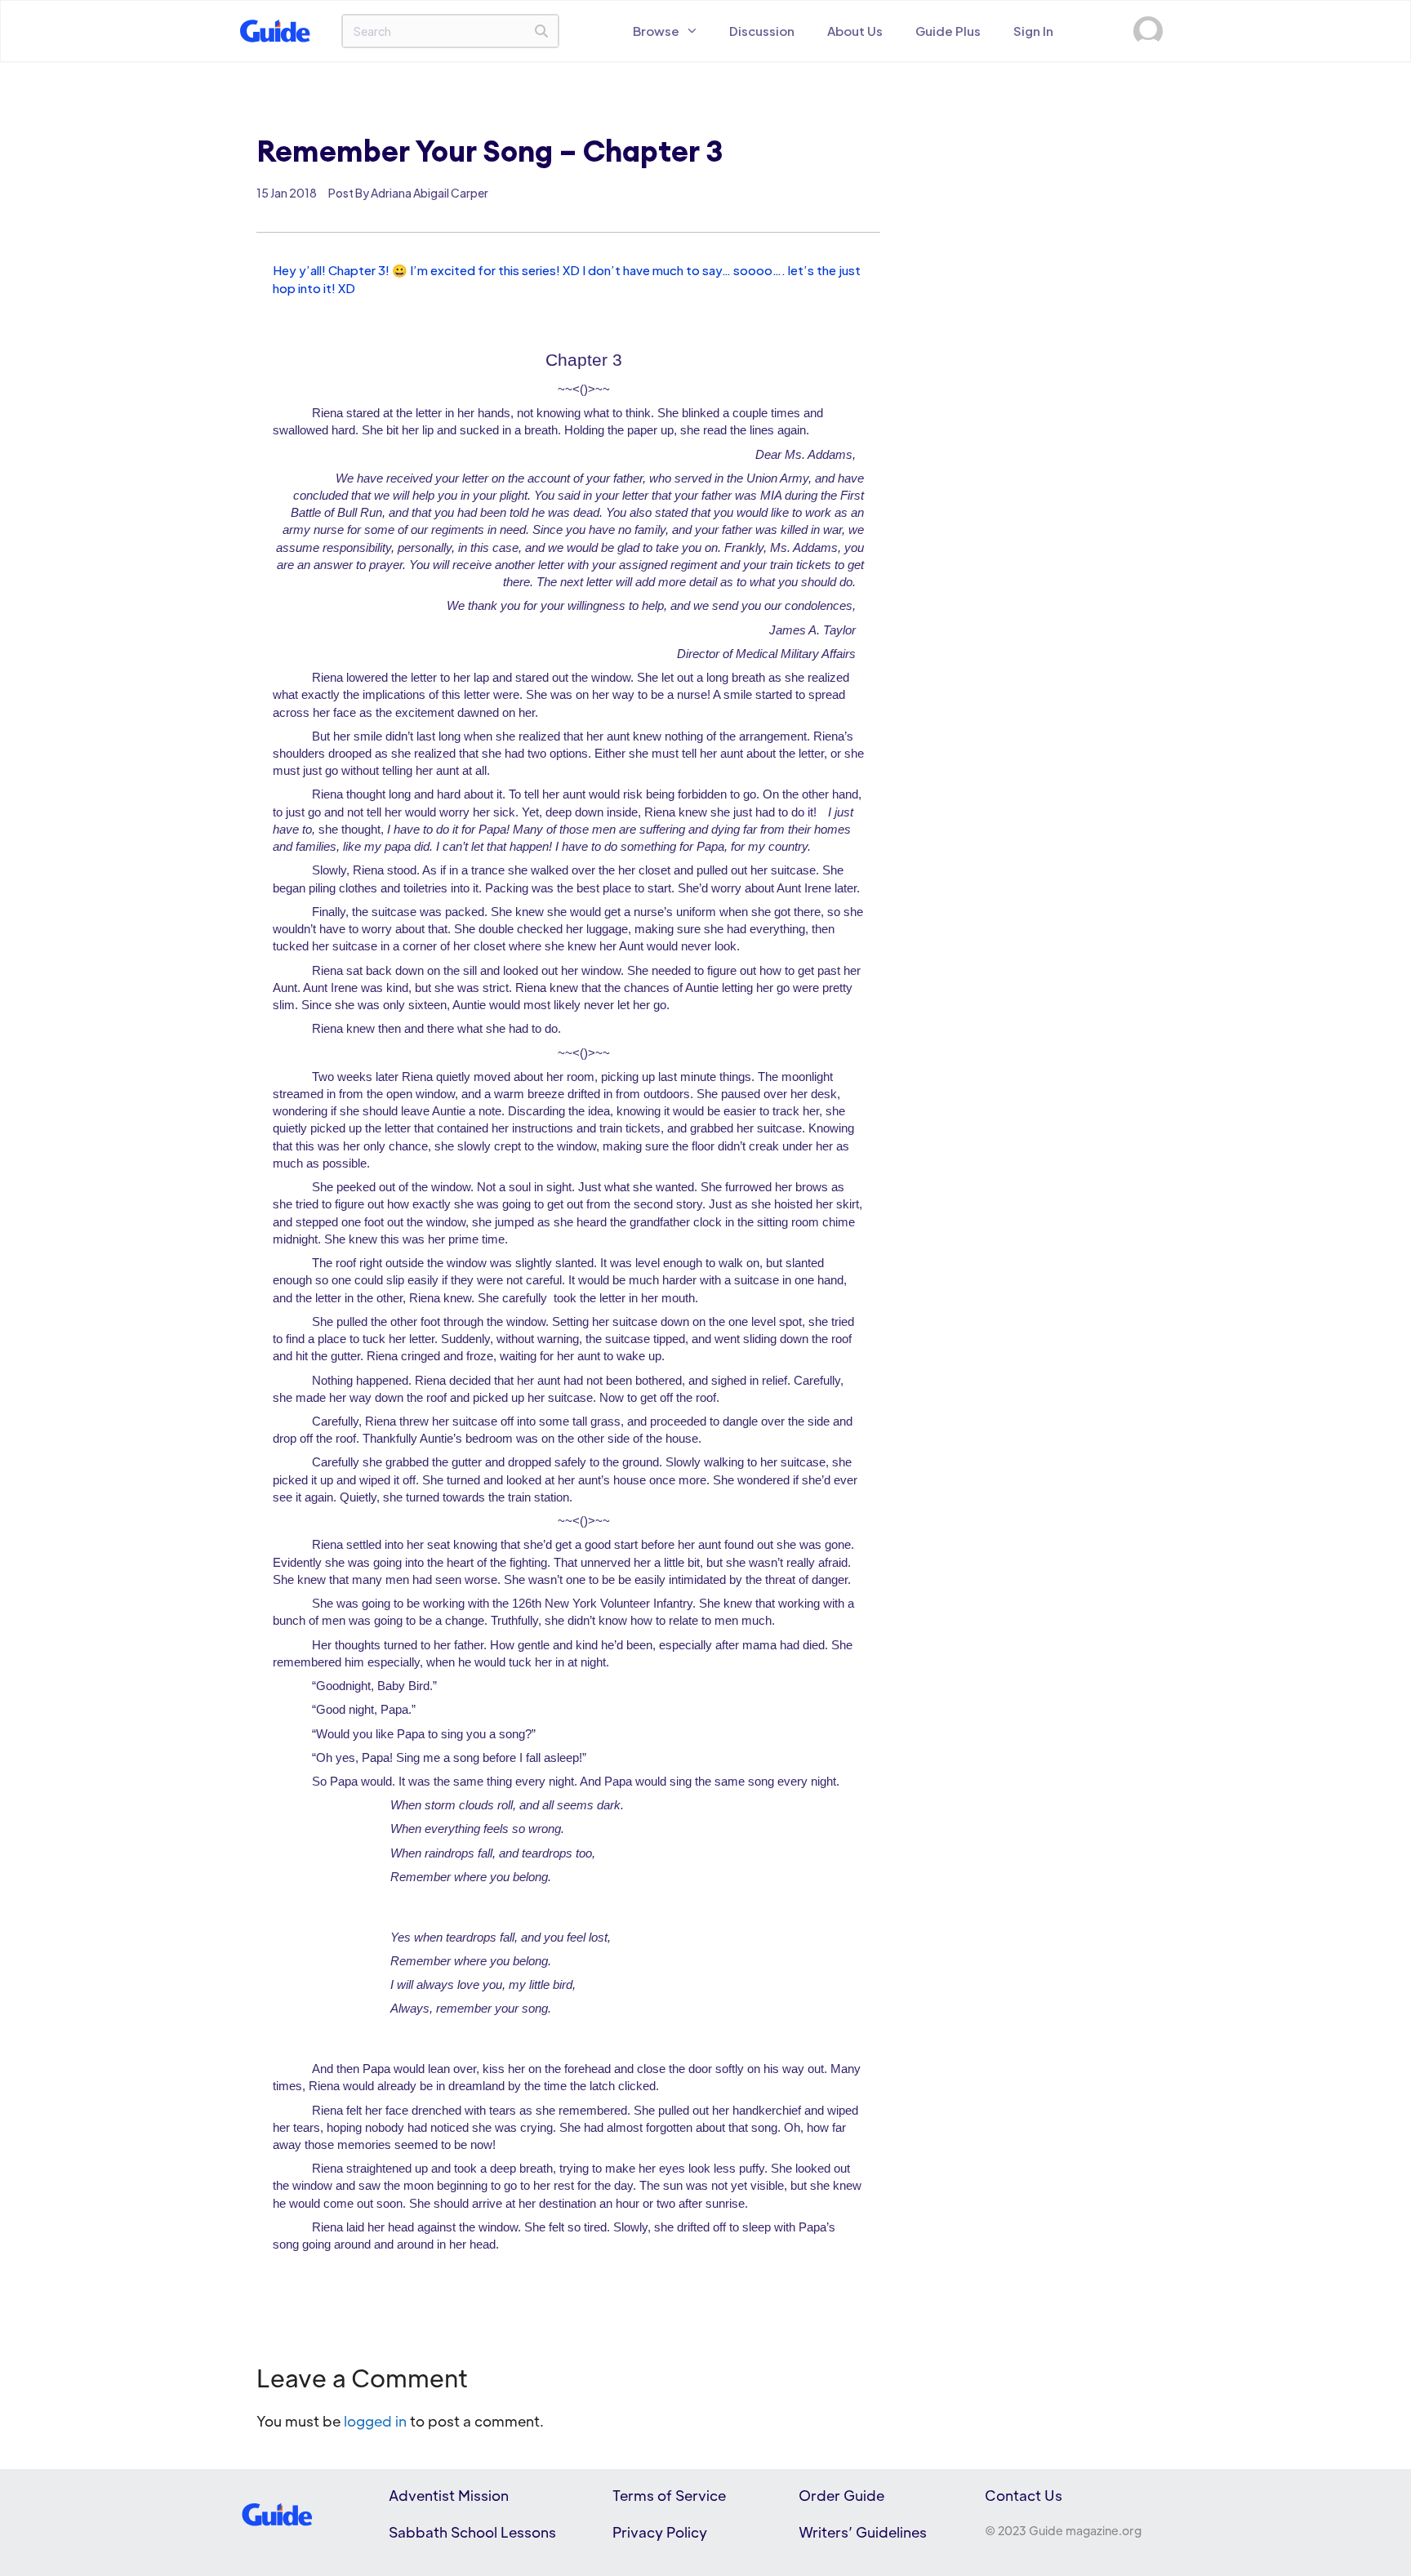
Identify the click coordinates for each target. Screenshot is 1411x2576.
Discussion (762, 31)
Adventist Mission (449, 2495)
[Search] (541, 31)
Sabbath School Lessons (472, 2532)
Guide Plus (948, 31)
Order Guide (841, 2495)
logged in (375, 2421)
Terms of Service (669, 2495)
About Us (855, 31)
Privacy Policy (660, 2532)
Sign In (1033, 31)
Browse (656, 31)
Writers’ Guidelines (863, 2532)
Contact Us (1024, 2495)
